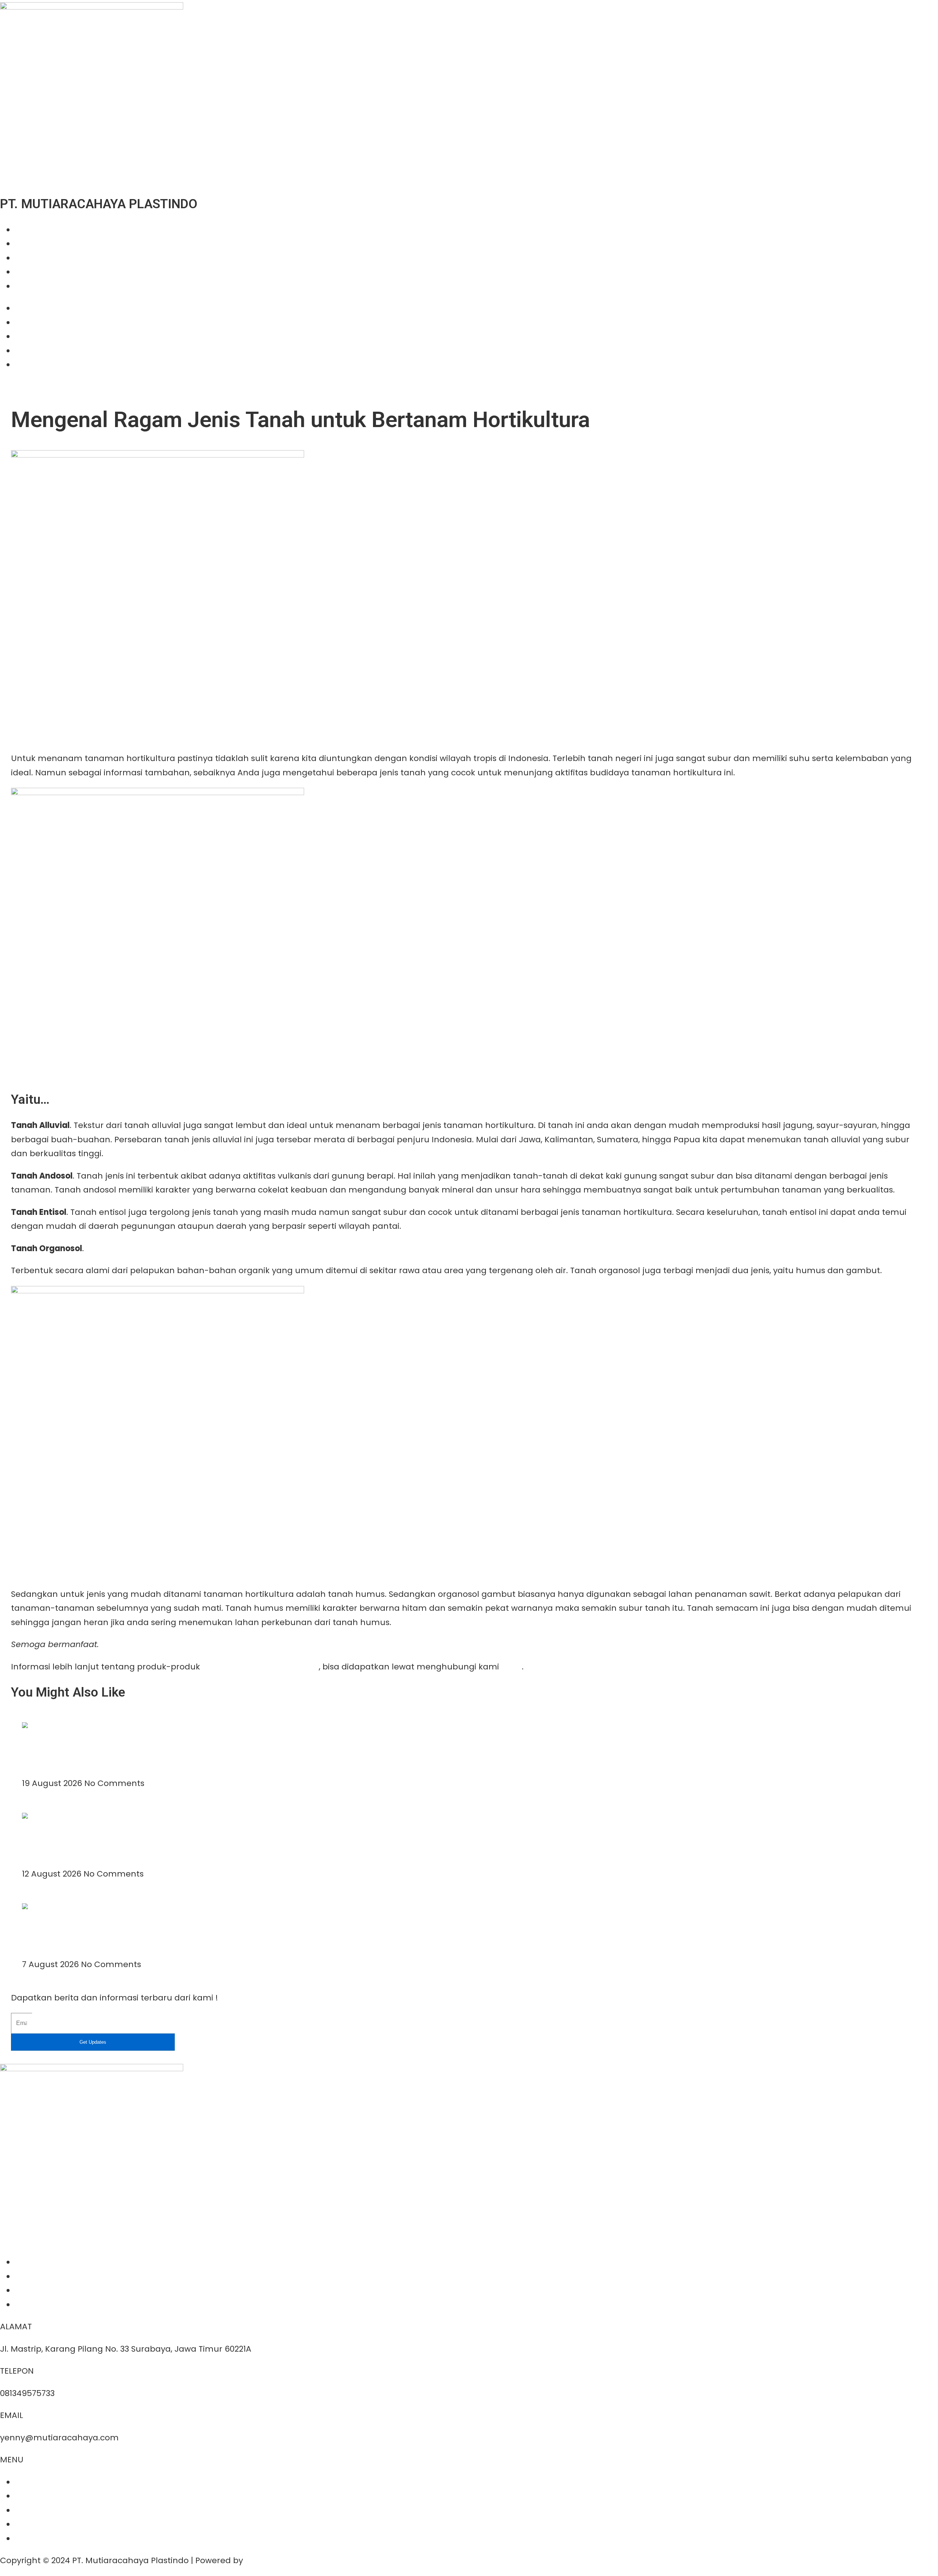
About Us (33, 230)
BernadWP (266, 2560)
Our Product (39, 244)
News (25, 272)
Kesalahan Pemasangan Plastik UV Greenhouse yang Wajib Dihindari (145, 1840)
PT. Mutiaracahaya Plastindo (261, 1667)
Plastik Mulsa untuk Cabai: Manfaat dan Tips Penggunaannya (132, 1749)
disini (512, 1667)
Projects (31, 258)
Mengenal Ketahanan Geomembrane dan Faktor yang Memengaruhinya (150, 1930)
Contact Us (38, 286)
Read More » (47, 1769)
